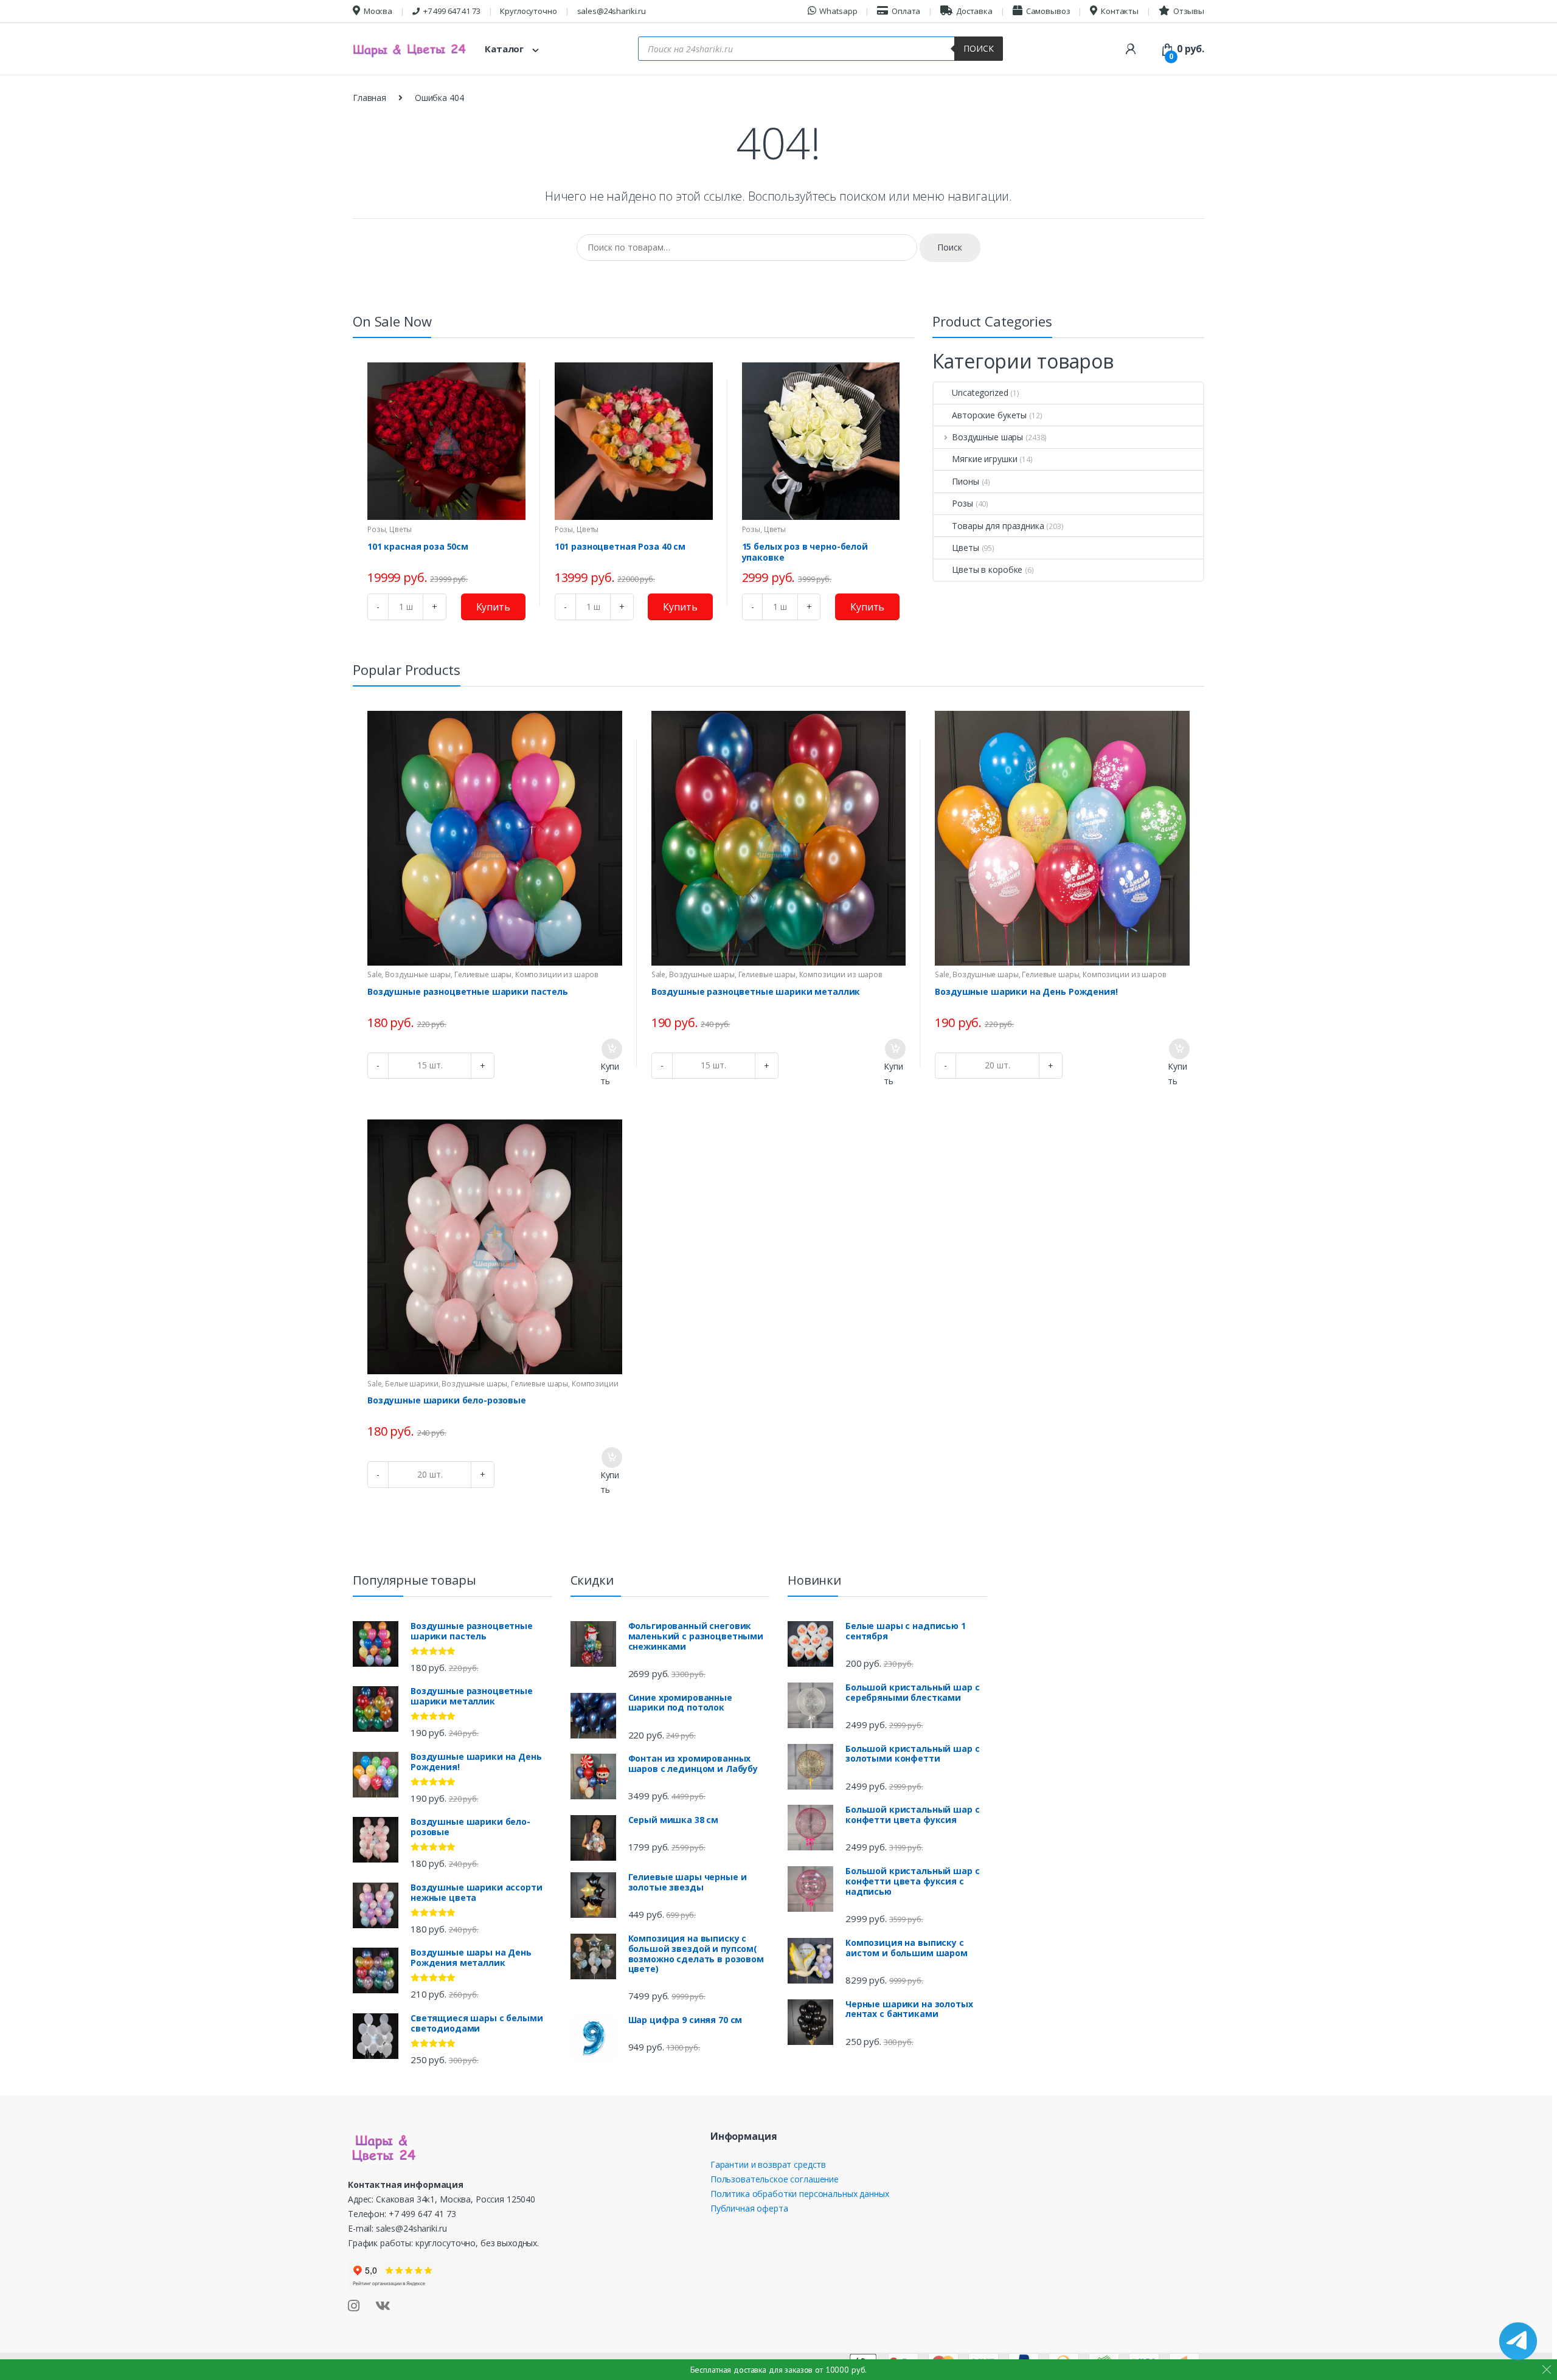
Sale (374, 974)
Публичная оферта (749, 2208)
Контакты (1120, 11)
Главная (369, 98)
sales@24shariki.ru (612, 11)
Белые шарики (411, 1384)
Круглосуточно (528, 11)
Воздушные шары (987, 437)
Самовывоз (1048, 11)
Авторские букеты (989, 415)
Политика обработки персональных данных (800, 2194)
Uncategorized (980, 393)
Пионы (965, 481)
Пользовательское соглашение (775, 2179)
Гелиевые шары (483, 974)
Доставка (974, 11)
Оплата (906, 11)
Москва (378, 11)
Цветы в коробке (987, 569)
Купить (493, 607)
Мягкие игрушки (984, 459)
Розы (376, 529)
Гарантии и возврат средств (768, 2164)
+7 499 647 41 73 (452, 11)
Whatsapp (838, 11)
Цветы (400, 529)
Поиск (979, 48)
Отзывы (1189, 11)
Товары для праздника (998, 526)
